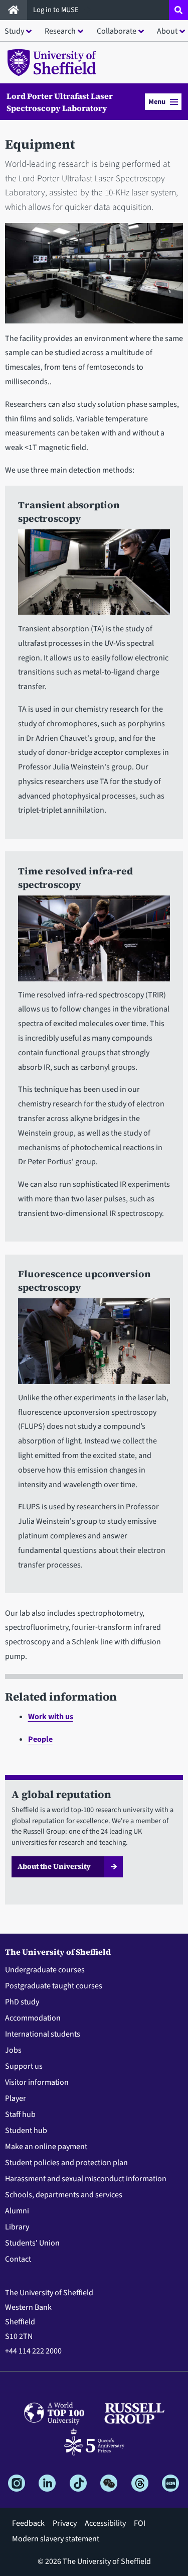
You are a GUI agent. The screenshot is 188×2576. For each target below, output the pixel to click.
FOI (140, 2523)
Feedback (28, 2523)
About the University (54, 1866)
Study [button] (14, 31)
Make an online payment (46, 2147)
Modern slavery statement (56, 2539)
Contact (18, 2259)
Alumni (17, 2211)
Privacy (65, 2523)
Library (17, 2227)
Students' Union (32, 2243)
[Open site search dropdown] (178, 10)
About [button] (167, 31)
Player (16, 2098)
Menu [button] (157, 102)
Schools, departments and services (64, 2195)
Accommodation (33, 2018)
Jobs (13, 2050)
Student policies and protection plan (66, 2163)
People (40, 1739)
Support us (24, 2066)
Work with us (51, 1717)
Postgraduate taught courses (54, 1986)
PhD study (22, 2002)
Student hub (26, 2131)
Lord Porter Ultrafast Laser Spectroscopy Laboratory (60, 102)
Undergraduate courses (45, 1970)
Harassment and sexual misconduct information (86, 2179)
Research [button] (60, 31)
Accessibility (105, 2523)
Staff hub (20, 2114)
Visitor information (37, 2082)
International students (43, 2034)
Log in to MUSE (57, 10)
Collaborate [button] (117, 31)
